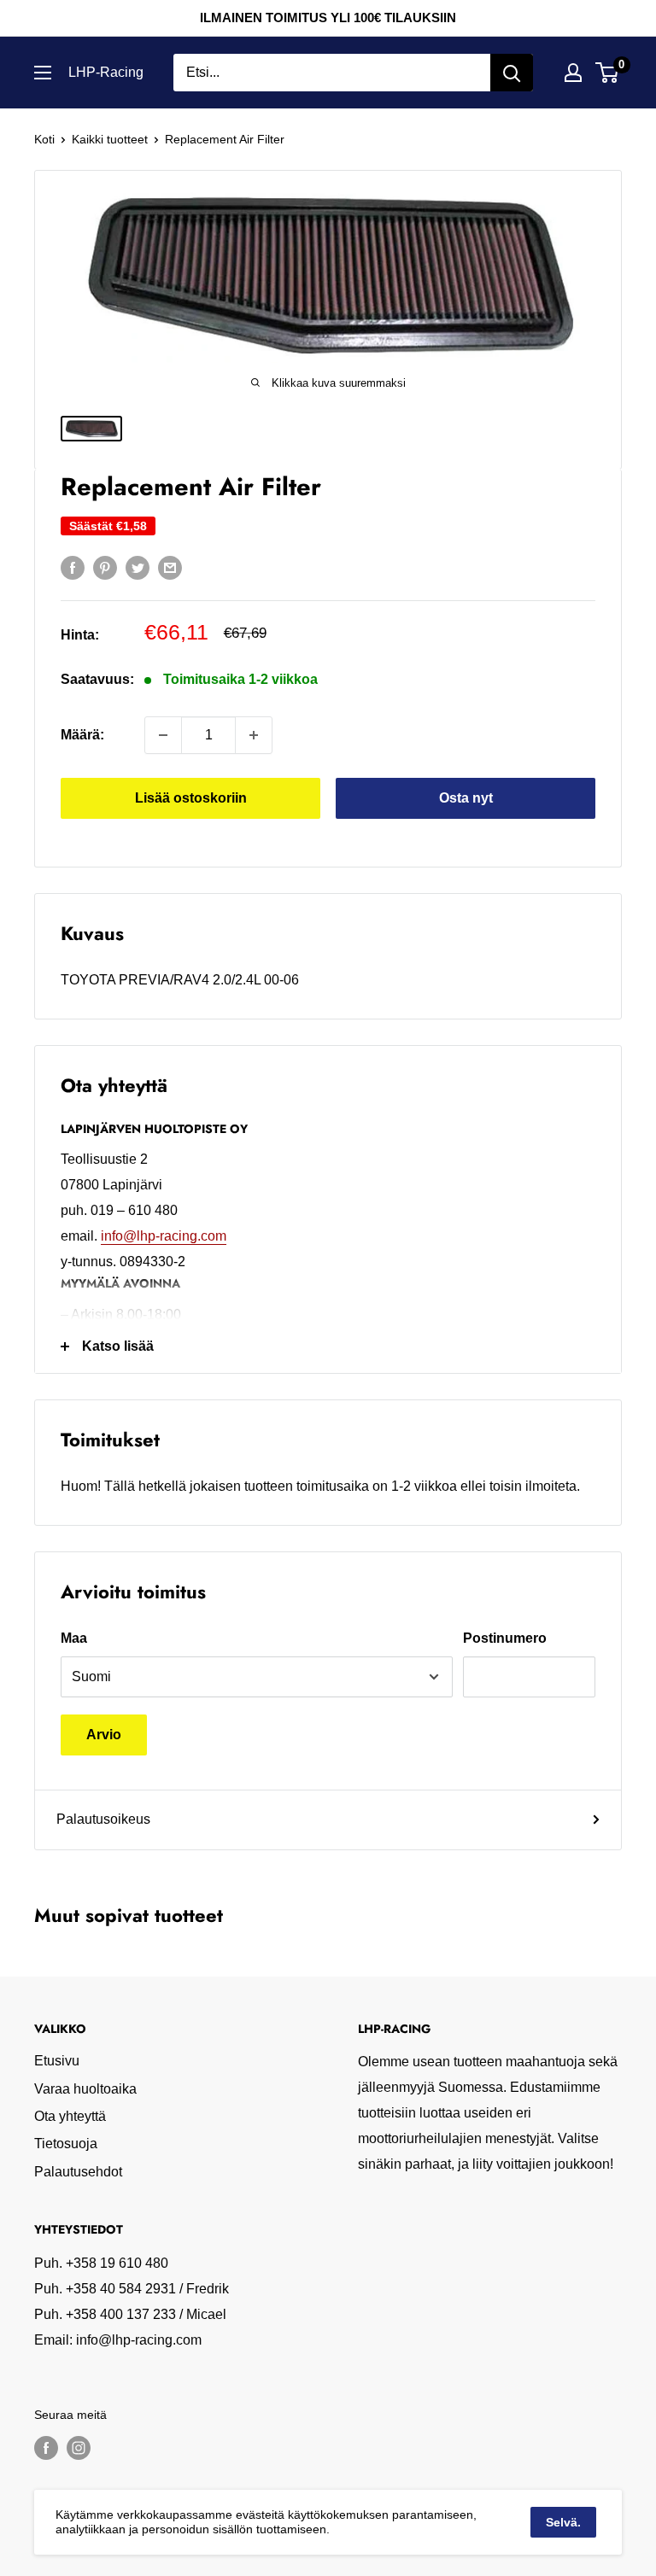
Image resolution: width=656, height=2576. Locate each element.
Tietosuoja (66, 2144)
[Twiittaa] (138, 567)
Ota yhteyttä (70, 2116)
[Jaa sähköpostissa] (170, 567)
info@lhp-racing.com (164, 1236)
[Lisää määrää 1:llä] (254, 735)
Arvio (104, 1735)
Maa (74, 1638)
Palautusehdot (78, 2172)
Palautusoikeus (103, 1819)
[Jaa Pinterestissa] (105, 567)
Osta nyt (466, 798)
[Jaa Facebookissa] (73, 567)
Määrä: (82, 735)
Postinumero (505, 1638)
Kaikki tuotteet (110, 139)
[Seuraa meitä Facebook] (46, 2448)
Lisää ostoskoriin (191, 798)
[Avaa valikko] (43, 73)
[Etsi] (512, 73)
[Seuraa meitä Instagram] (79, 2448)
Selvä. (563, 2522)
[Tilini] (573, 73)
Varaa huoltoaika (85, 2089)
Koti (44, 139)
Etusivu (57, 2061)
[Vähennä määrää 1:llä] (163, 735)
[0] (608, 73)
